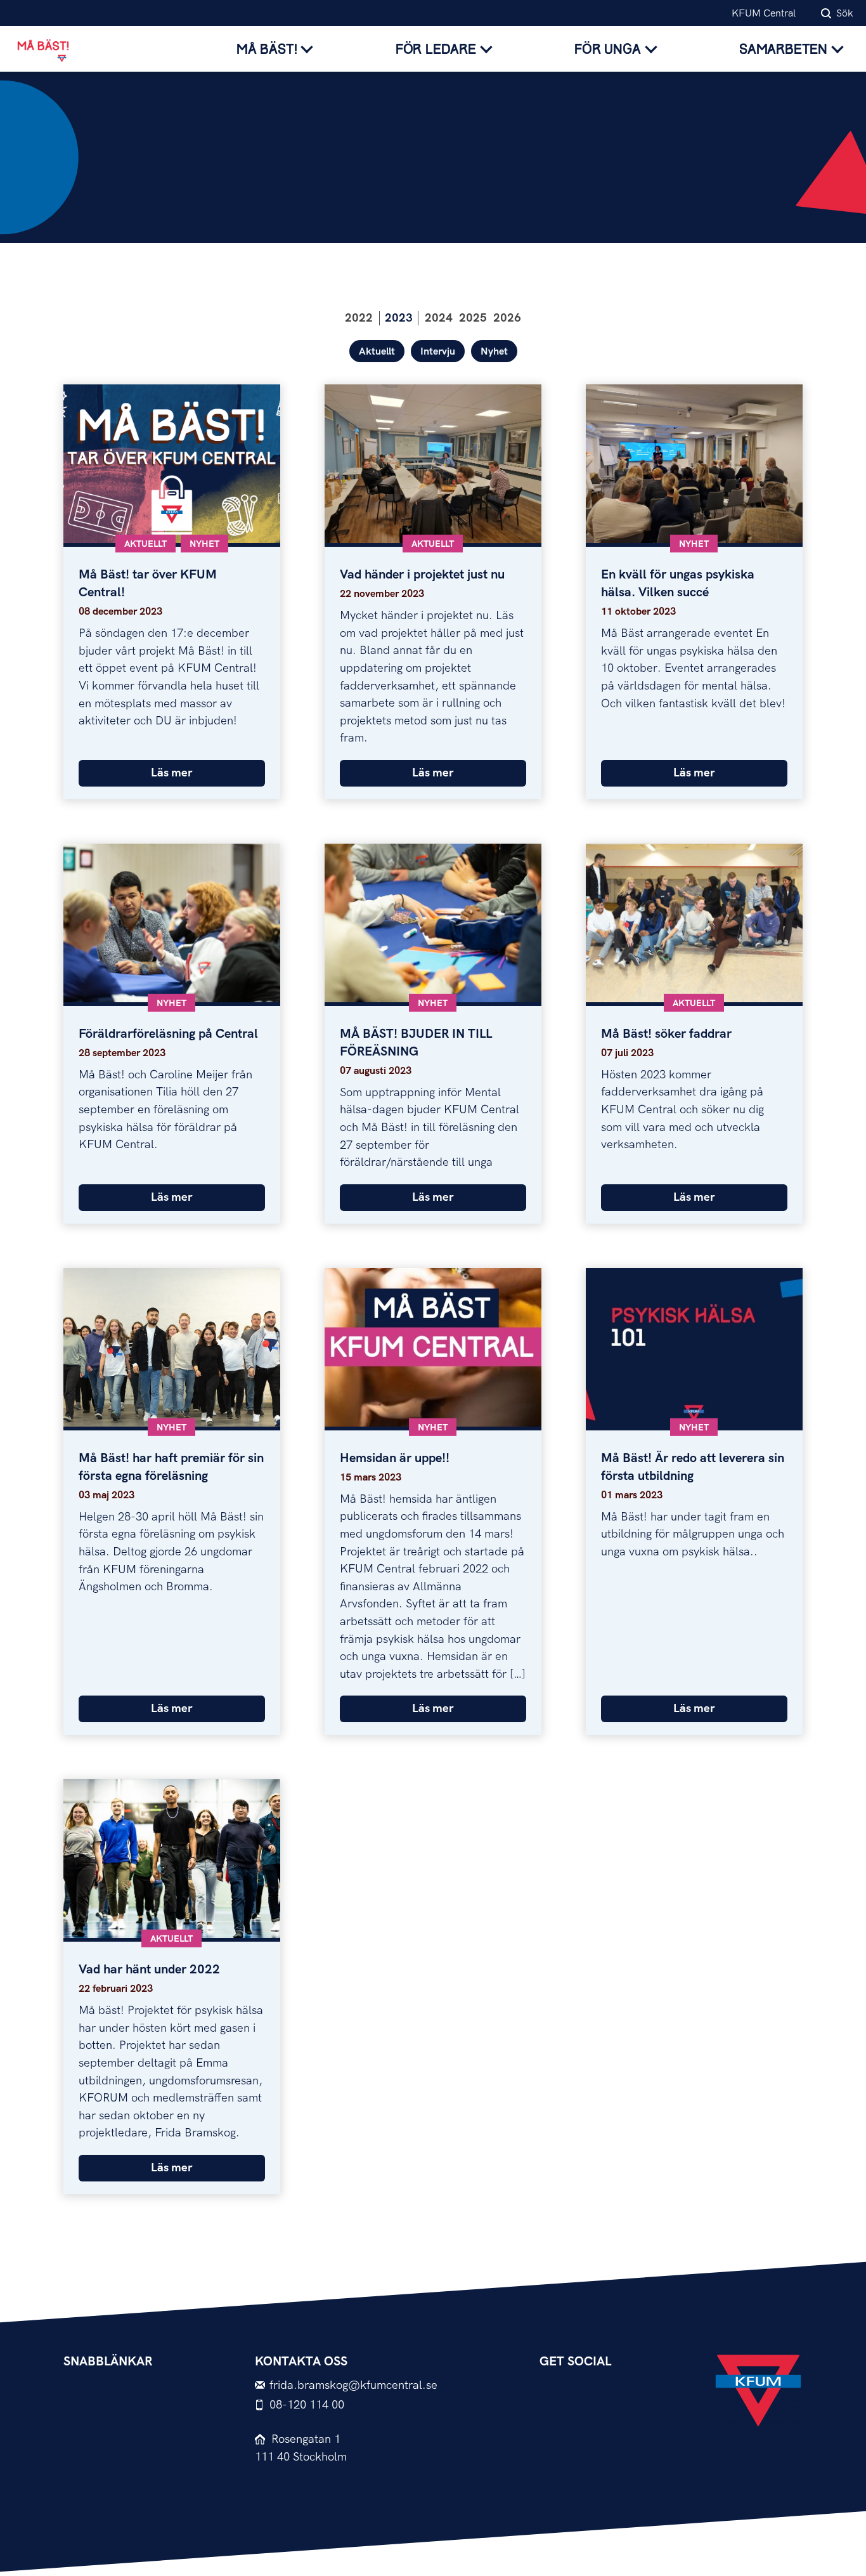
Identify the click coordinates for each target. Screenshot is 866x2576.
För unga (607, 49)
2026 (507, 318)
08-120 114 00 (307, 2405)
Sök (845, 14)
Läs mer (171, 773)
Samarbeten (783, 49)
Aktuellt (377, 352)
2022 (359, 318)
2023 (399, 318)
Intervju (438, 352)
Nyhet (494, 352)
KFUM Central (764, 14)
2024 (439, 318)
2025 (473, 318)
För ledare (436, 49)
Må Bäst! (267, 49)
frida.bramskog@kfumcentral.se (353, 2385)
